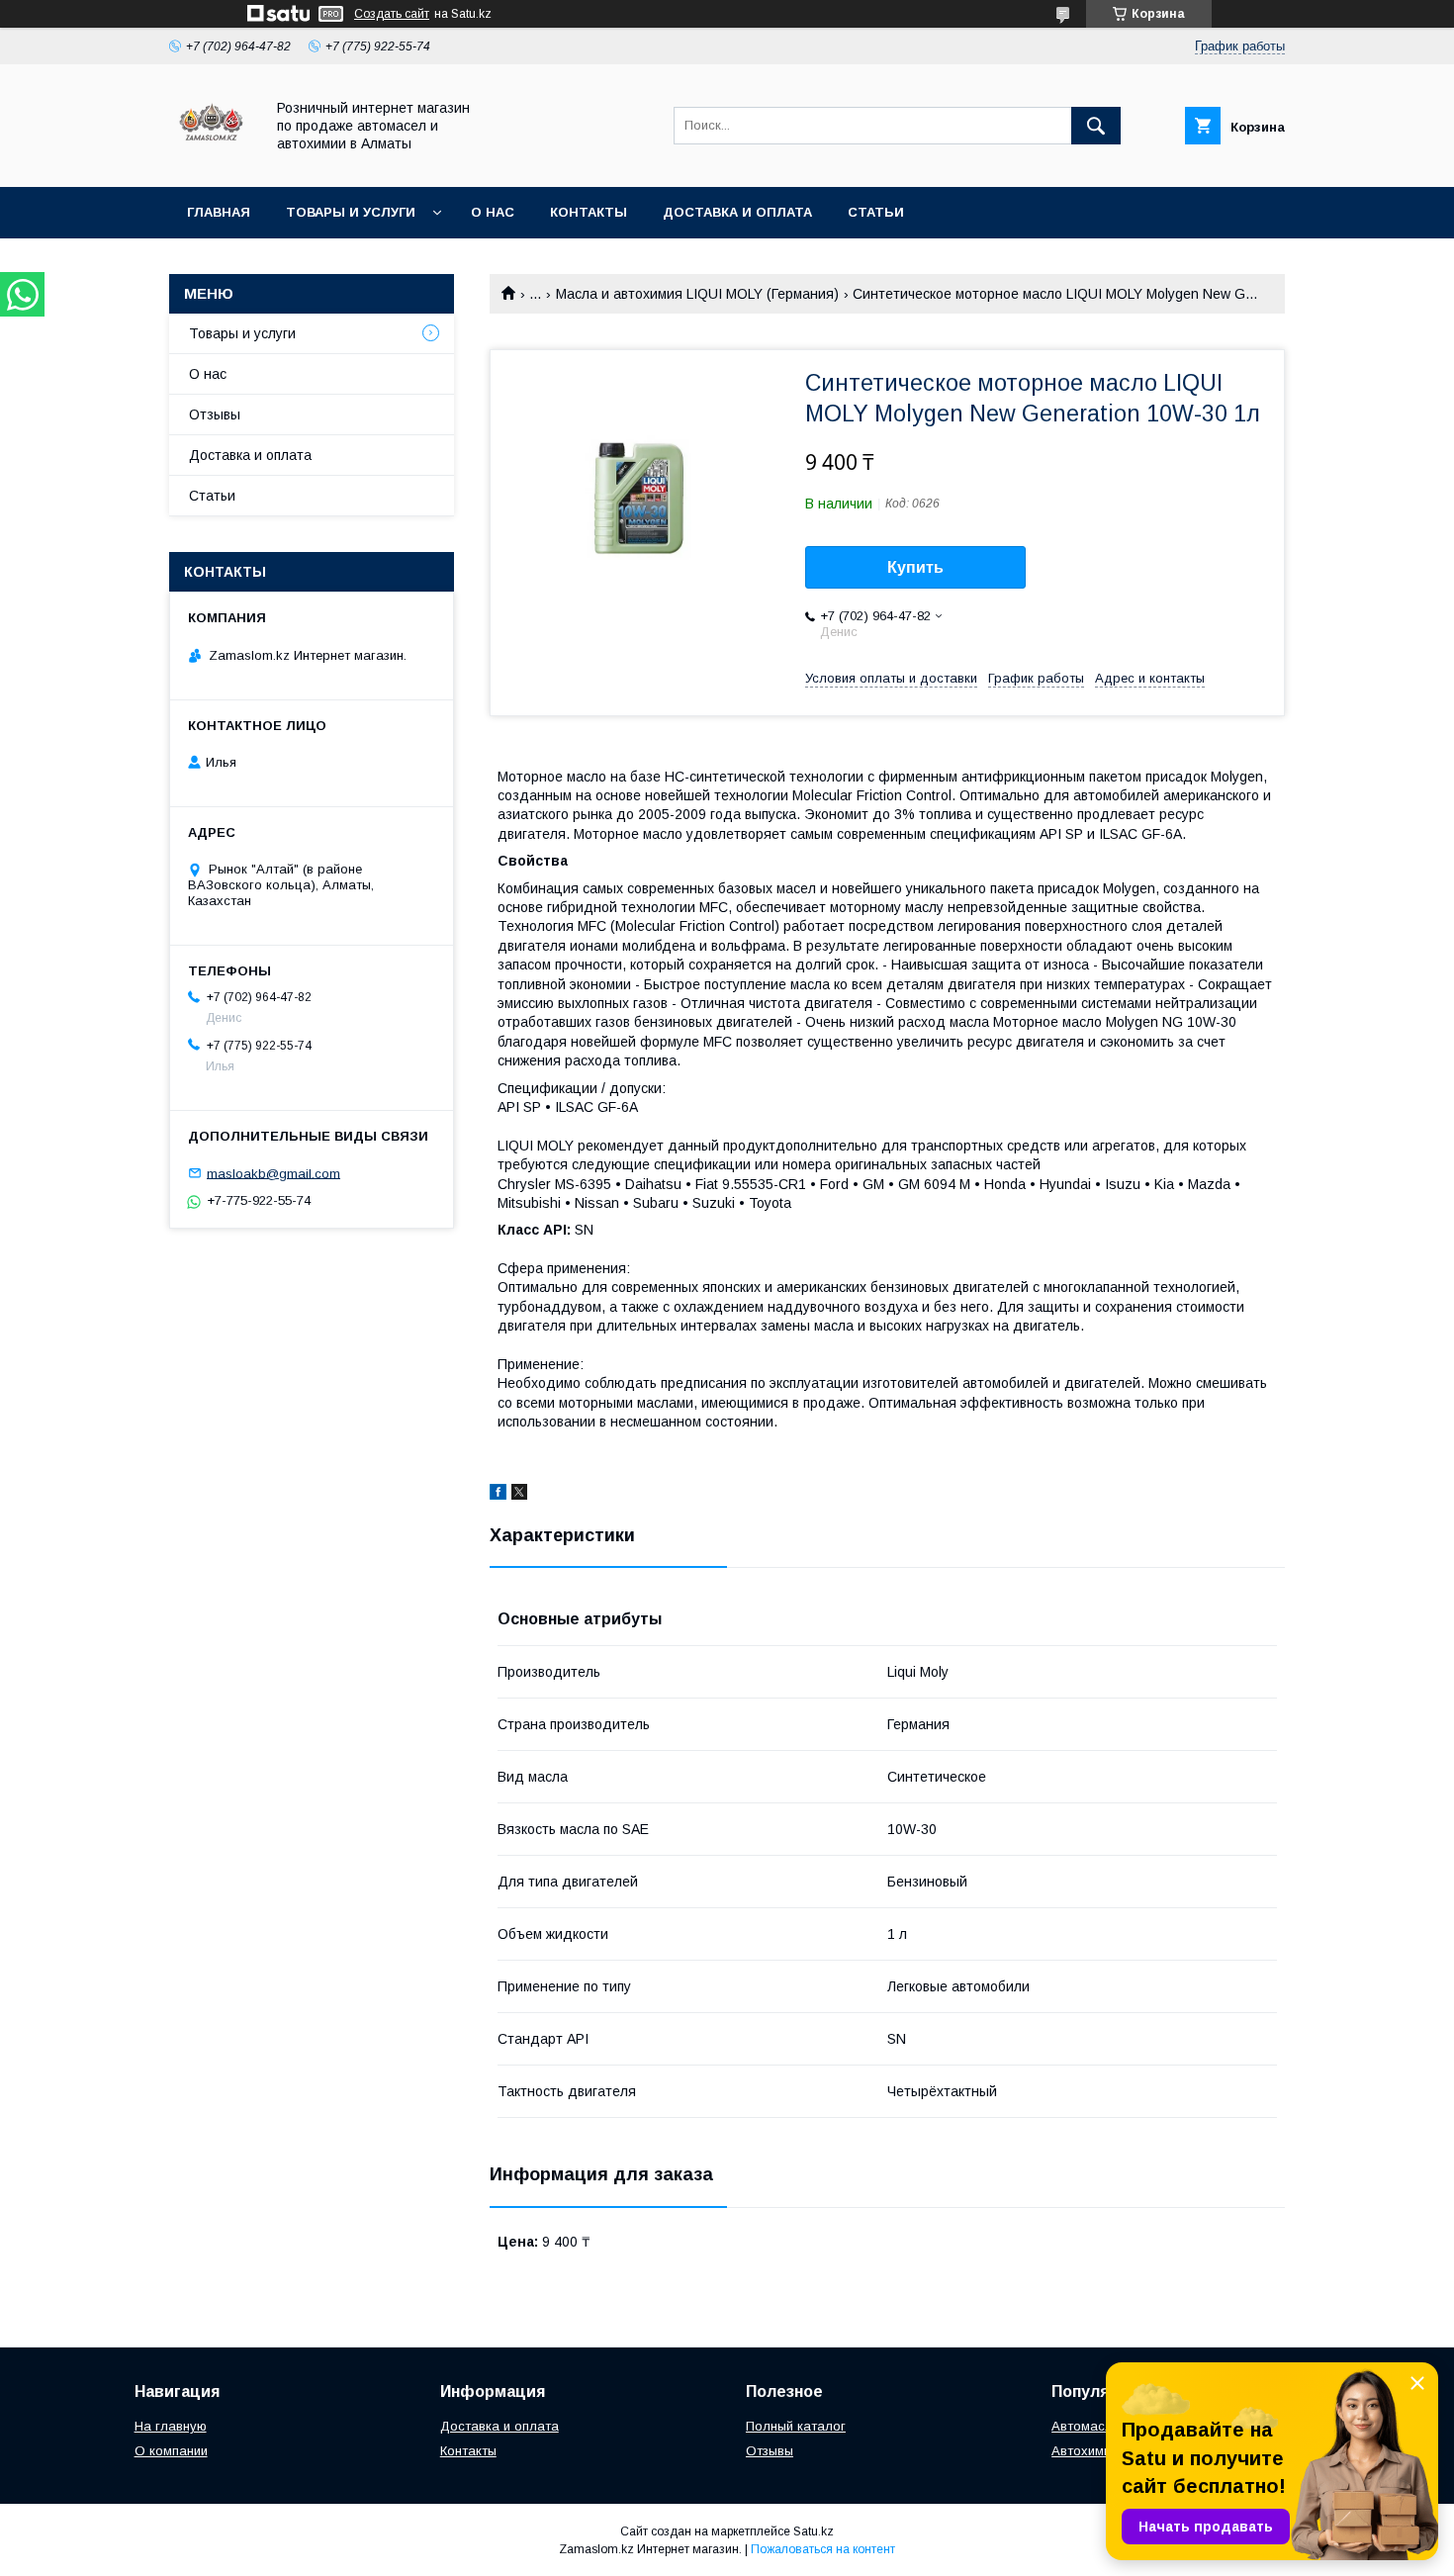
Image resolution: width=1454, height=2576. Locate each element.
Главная (219, 212)
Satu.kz (814, 2531)
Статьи (876, 212)
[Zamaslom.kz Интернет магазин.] (211, 161)
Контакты (589, 212)
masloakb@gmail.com (273, 1173)
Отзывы (215, 414)
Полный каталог (796, 2426)
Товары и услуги (351, 212)
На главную (171, 2426)
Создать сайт (392, 14)
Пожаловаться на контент (823, 2549)
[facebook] (498, 1495)
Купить (915, 567)
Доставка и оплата (737, 212)
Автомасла (1086, 2426)
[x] (519, 1495)
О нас (493, 212)
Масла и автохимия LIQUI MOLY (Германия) (697, 294)
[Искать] (1096, 126)
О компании (171, 2451)
